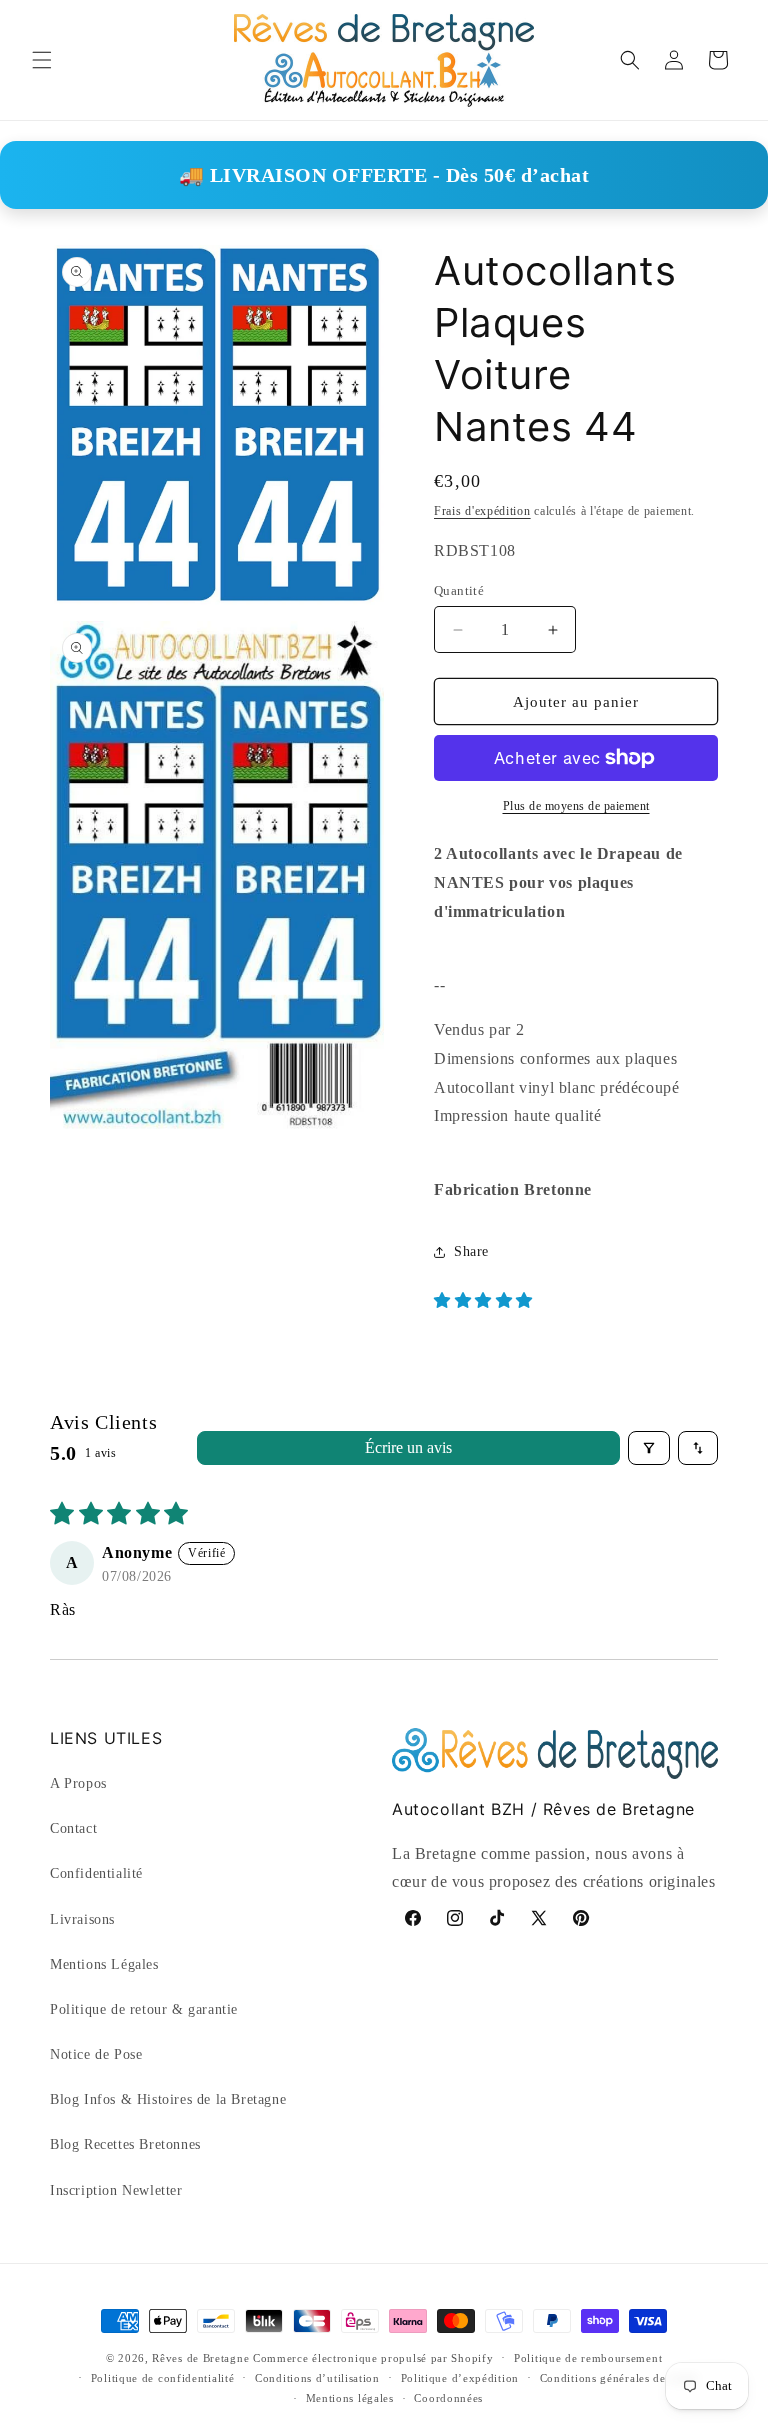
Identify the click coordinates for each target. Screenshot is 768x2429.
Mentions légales (350, 2398)
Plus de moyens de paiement (576, 806)
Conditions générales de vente (619, 2378)
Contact (73, 1828)
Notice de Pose (96, 2054)
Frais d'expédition (482, 511)
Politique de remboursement (588, 2358)
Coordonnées (448, 2398)
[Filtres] (649, 1448)
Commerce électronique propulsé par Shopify (373, 2358)
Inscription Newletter (116, 2190)
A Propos (78, 1783)
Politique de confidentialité (163, 2378)
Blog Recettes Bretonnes (125, 2144)
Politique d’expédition (460, 2378)
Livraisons (82, 1919)
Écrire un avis (408, 1447)
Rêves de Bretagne (200, 2358)
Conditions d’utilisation (317, 2378)
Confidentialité (96, 1873)
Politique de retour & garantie (144, 2009)
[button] (42, 60)
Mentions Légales (104, 1964)
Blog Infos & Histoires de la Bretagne (168, 2099)
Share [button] (471, 1251)
